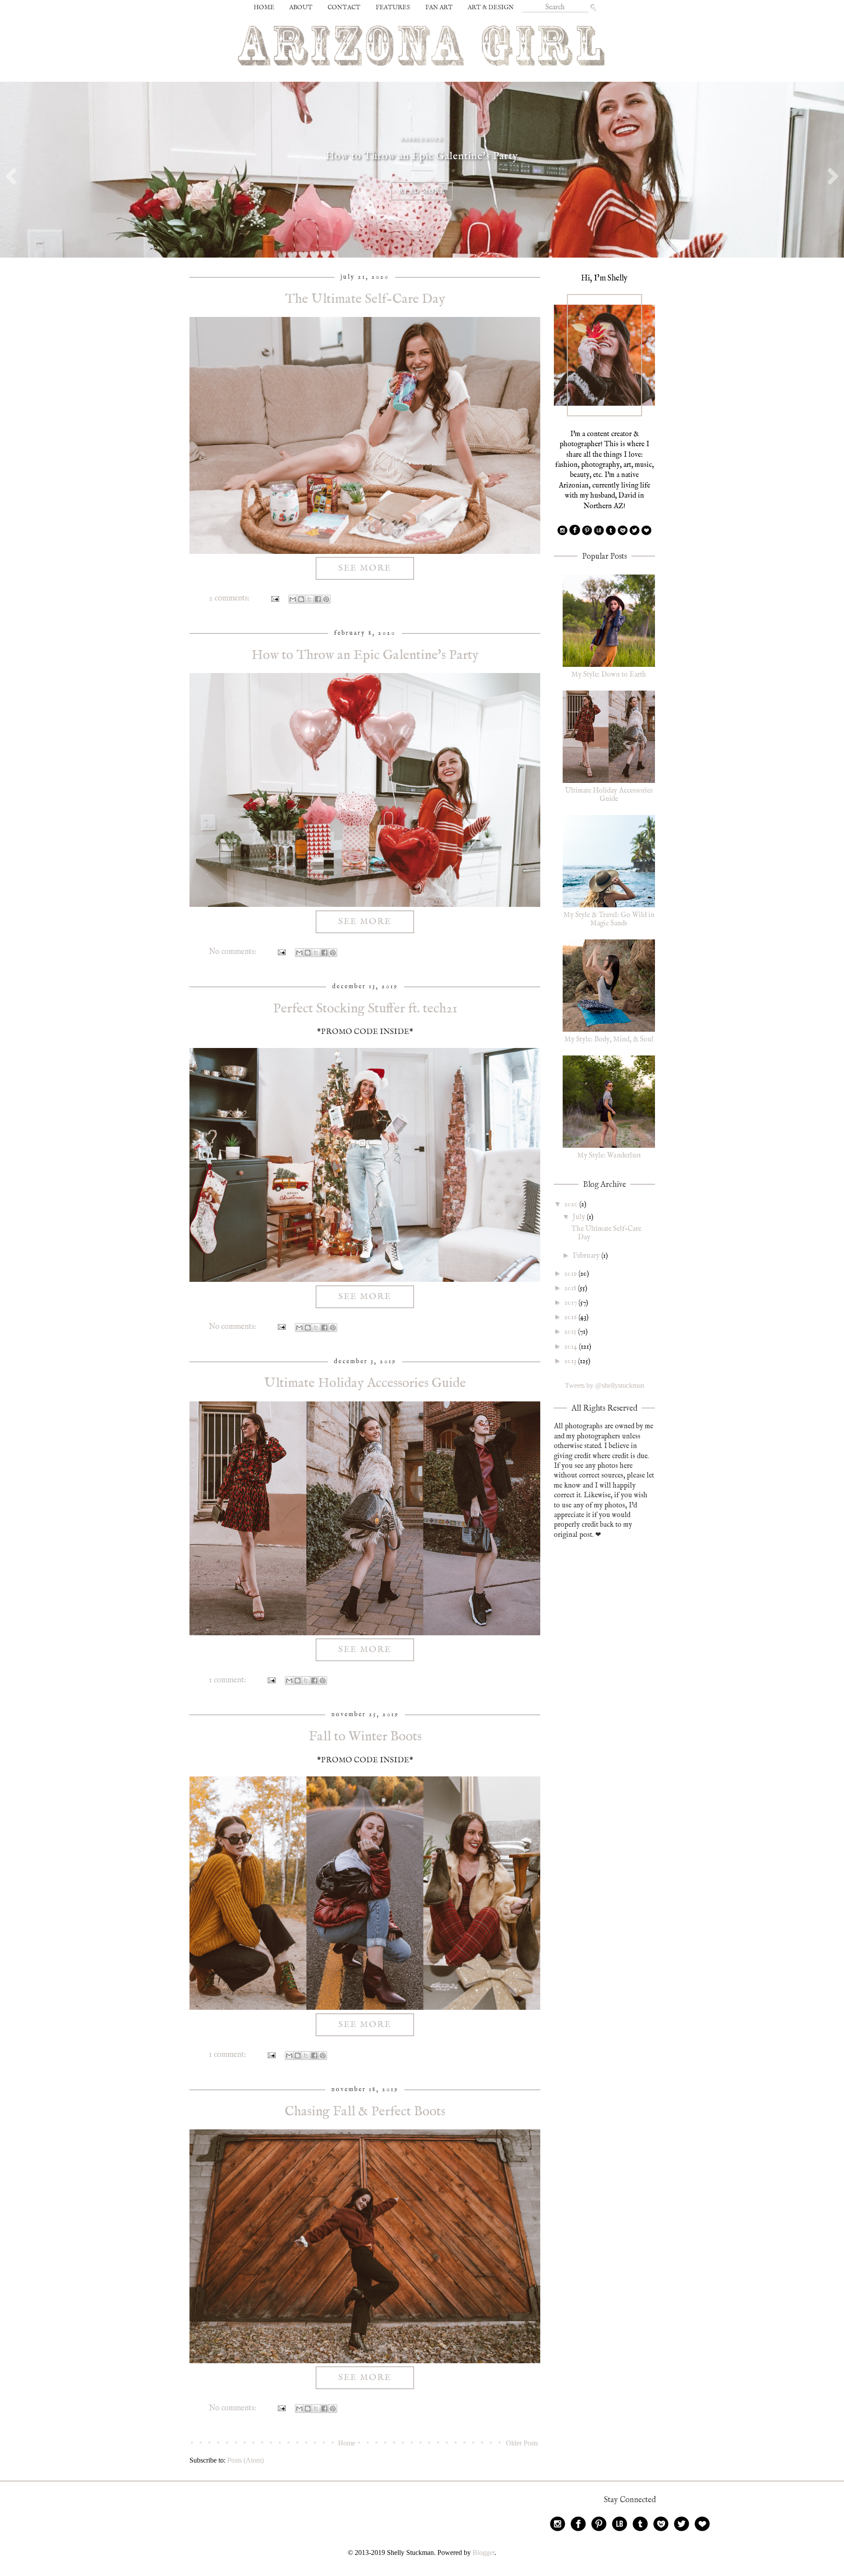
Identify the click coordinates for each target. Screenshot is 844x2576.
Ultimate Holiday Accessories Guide (365, 1383)
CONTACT (344, 7)
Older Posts (522, 2443)
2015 (571, 1332)
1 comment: (228, 1680)
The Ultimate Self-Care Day (365, 299)
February (587, 1256)
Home (347, 2443)
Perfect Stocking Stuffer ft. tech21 (365, 1009)
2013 (571, 1361)
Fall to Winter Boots (365, 1737)
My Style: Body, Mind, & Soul (609, 1040)
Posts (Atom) (246, 2460)
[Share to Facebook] (318, 599)
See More (365, 568)
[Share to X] (309, 599)
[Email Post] (274, 599)
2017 (571, 1303)
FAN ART (439, 7)
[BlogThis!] (301, 599)
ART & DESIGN (491, 7)
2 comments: (230, 599)
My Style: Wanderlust (609, 1156)
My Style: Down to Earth (609, 675)
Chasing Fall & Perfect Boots (365, 2112)
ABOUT (301, 7)
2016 (571, 1317)
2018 (571, 1288)
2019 (571, 1274)
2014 (572, 1347)
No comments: (233, 952)
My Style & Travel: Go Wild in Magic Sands (609, 919)
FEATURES (393, 7)
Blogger (484, 2552)
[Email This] (293, 599)
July (580, 1217)
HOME (264, 7)
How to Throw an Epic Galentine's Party (365, 655)
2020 (572, 1204)
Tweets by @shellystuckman (605, 1385)
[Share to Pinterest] (326, 599)
